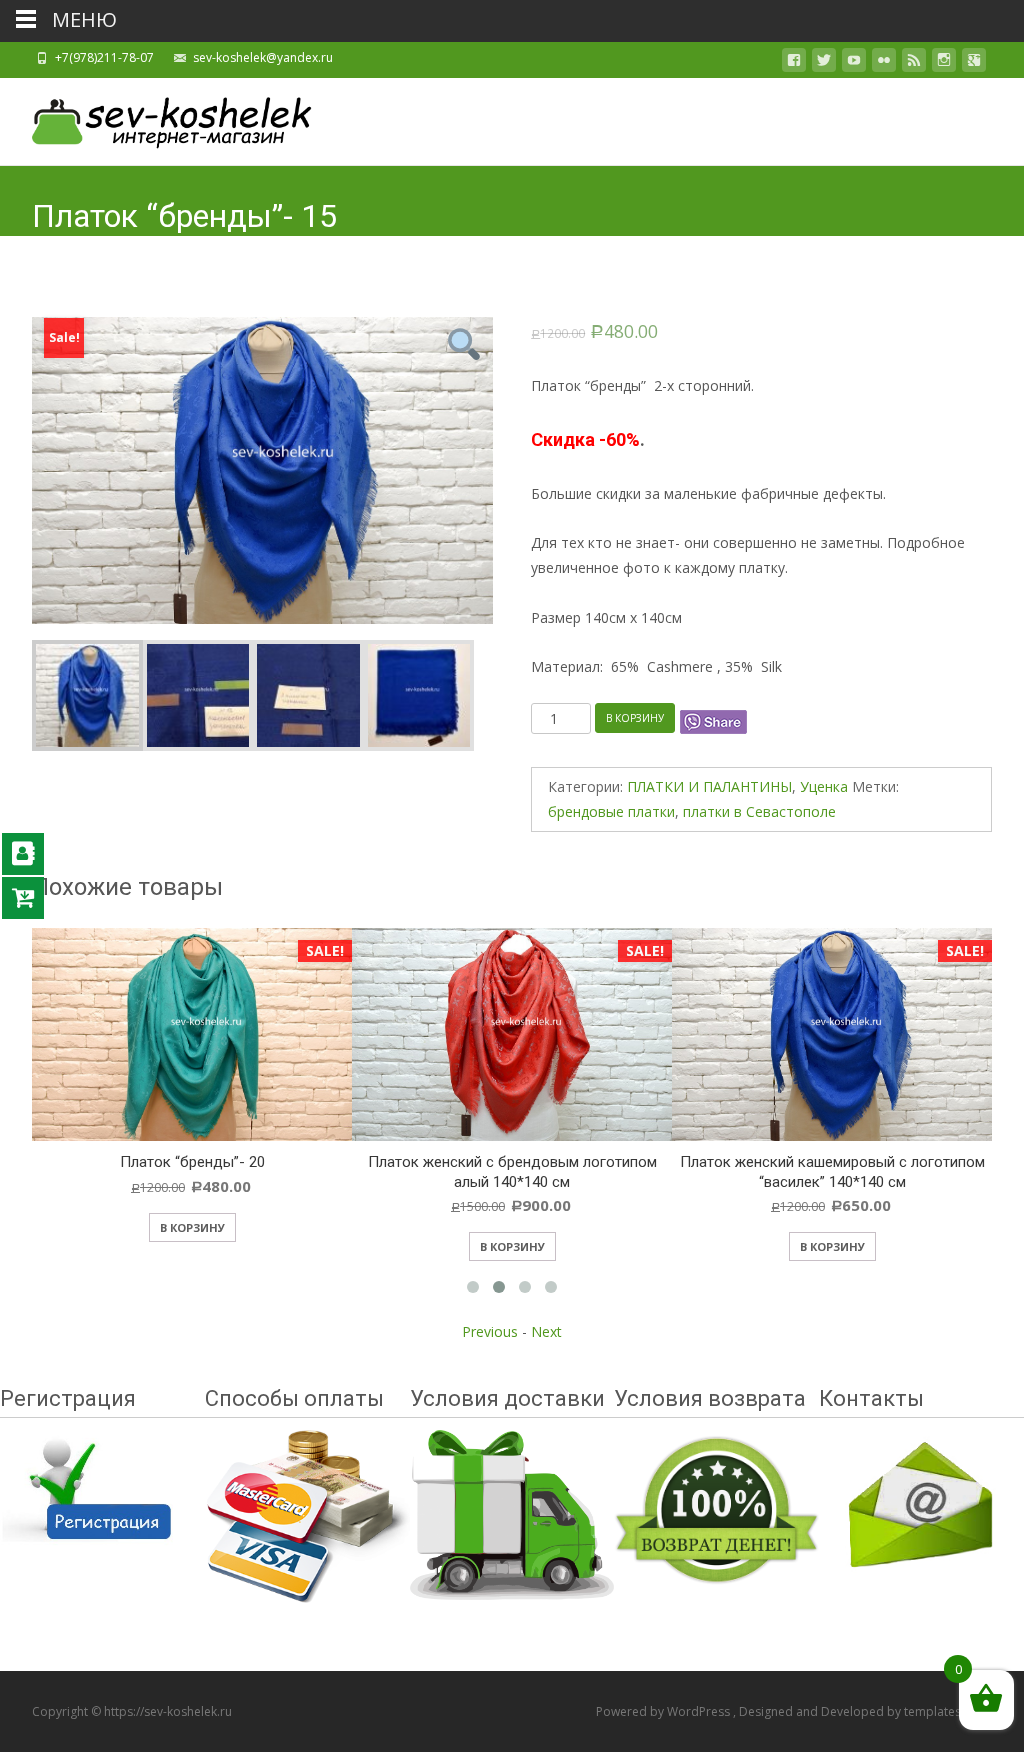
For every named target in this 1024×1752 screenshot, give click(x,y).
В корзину (635, 718)
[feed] (914, 63)
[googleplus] (974, 63)
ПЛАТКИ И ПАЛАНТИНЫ (709, 786)
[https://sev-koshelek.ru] (156, 118)
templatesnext (944, 1711)
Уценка (824, 786)
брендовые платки (611, 811)
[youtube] (854, 63)
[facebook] (794, 63)
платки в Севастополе (759, 811)
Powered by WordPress (664, 1711)
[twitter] (824, 63)
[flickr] (884, 63)
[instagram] (944, 63)
